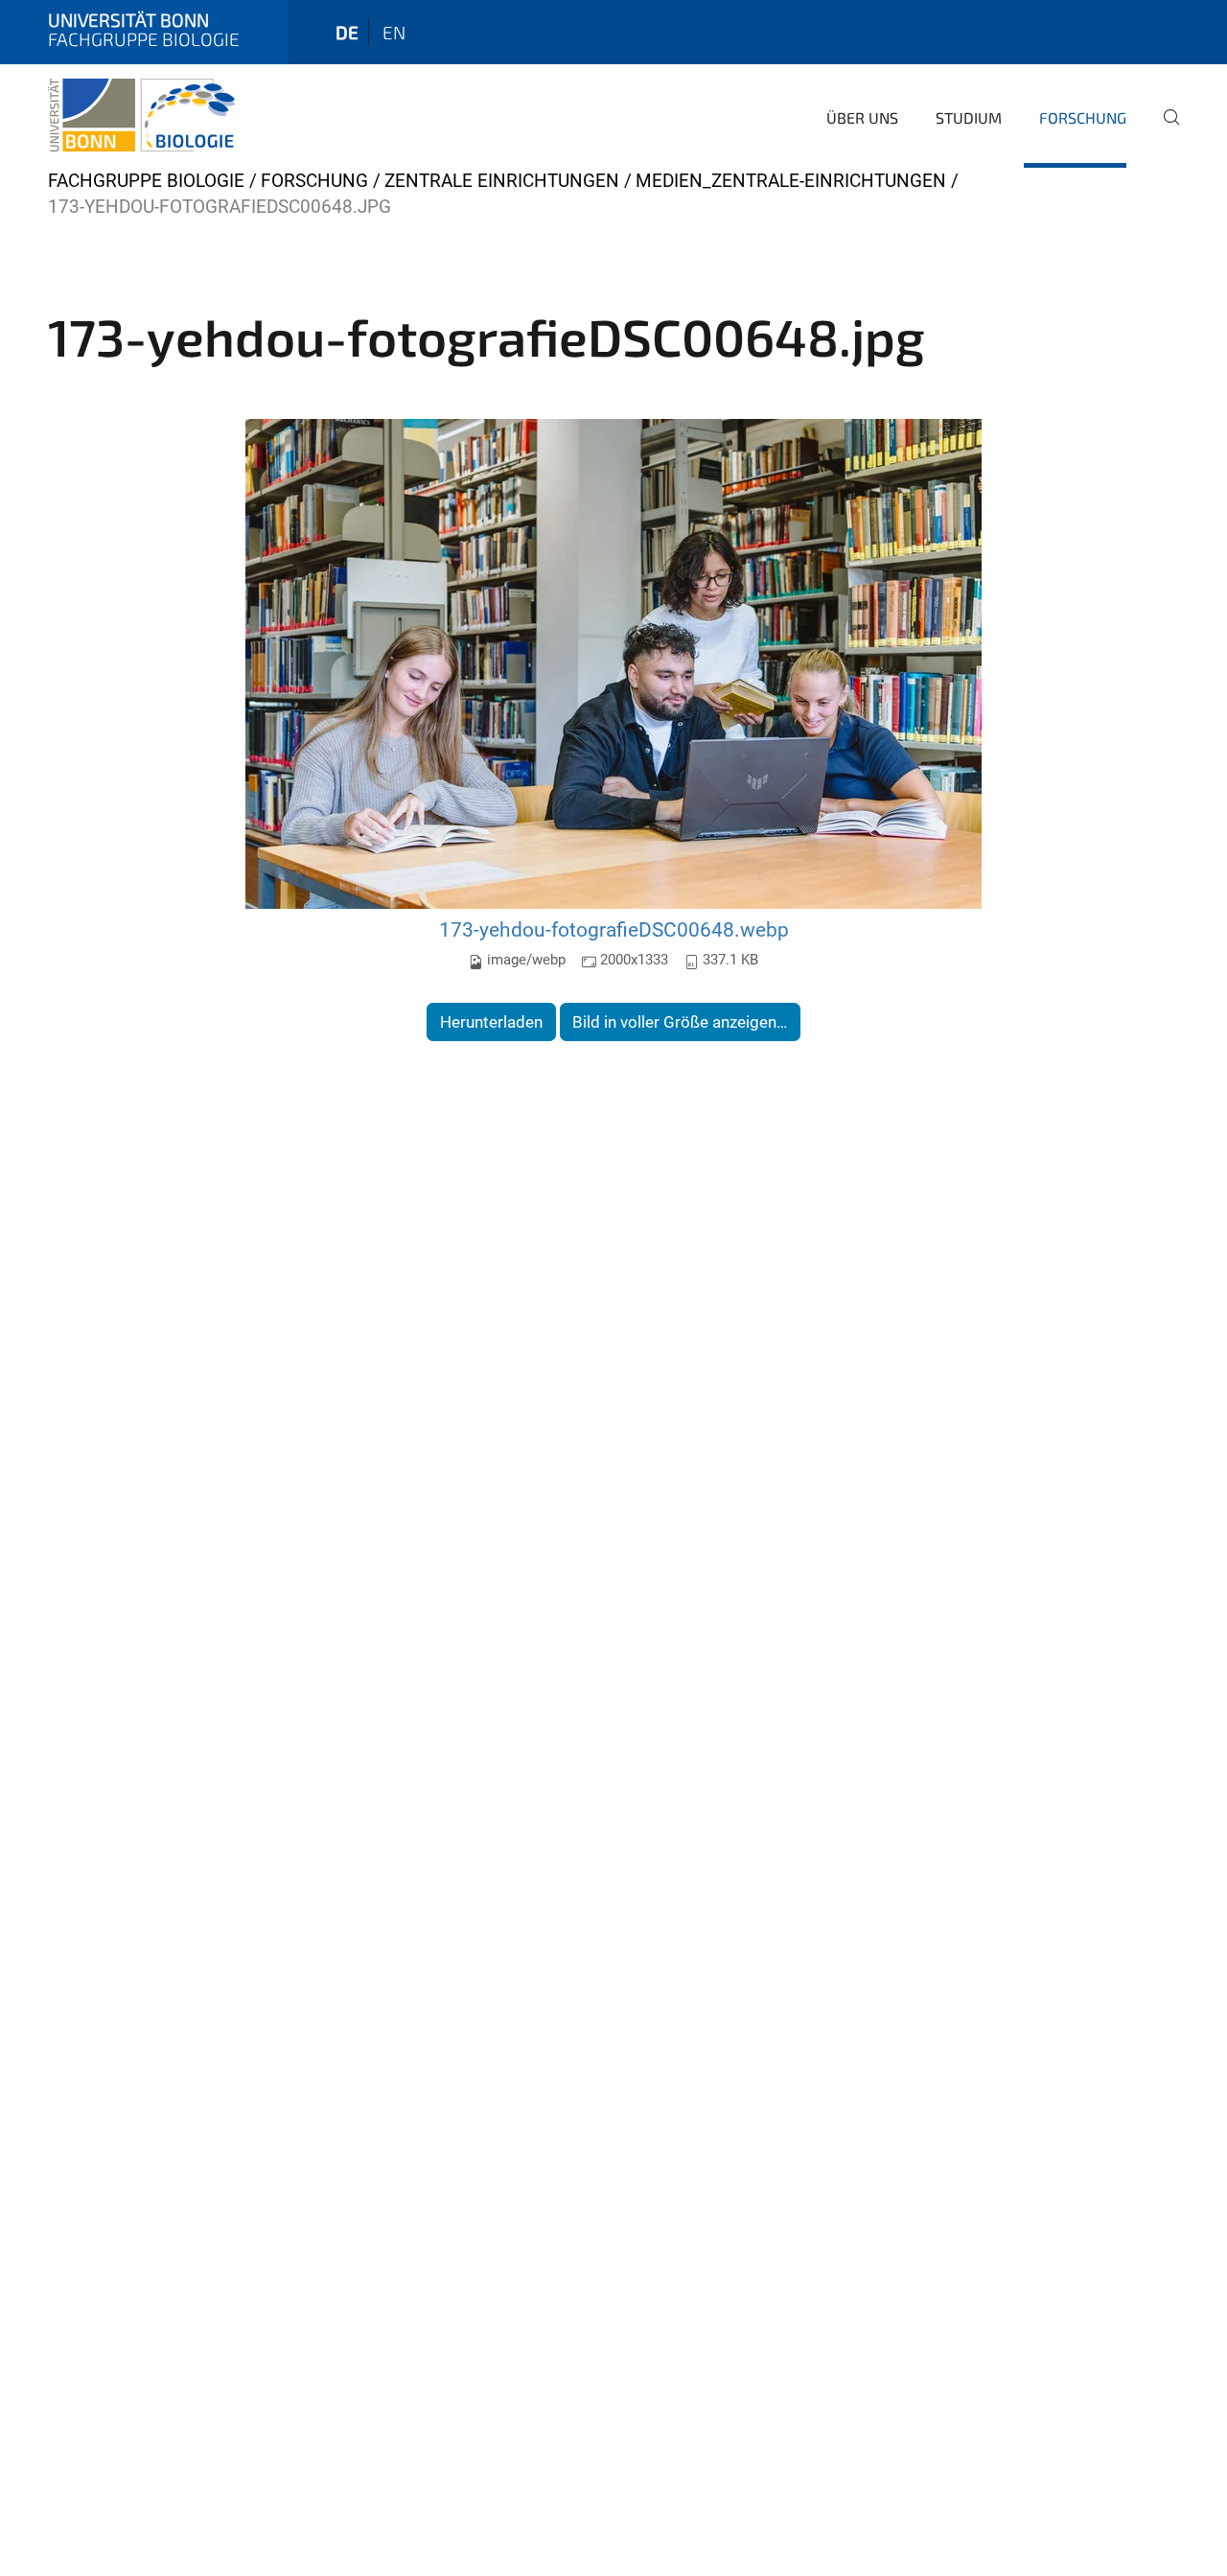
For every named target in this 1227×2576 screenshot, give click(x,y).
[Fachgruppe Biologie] (141, 115)
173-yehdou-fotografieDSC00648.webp (614, 929)
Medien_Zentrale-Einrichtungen (791, 181)
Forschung (1083, 117)
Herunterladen (491, 1022)
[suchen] (1164, 130)
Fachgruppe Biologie (146, 181)
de (347, 32)
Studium (969, 117)
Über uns (862, 117)
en (394, 32)
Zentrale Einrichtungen (502, 181)
